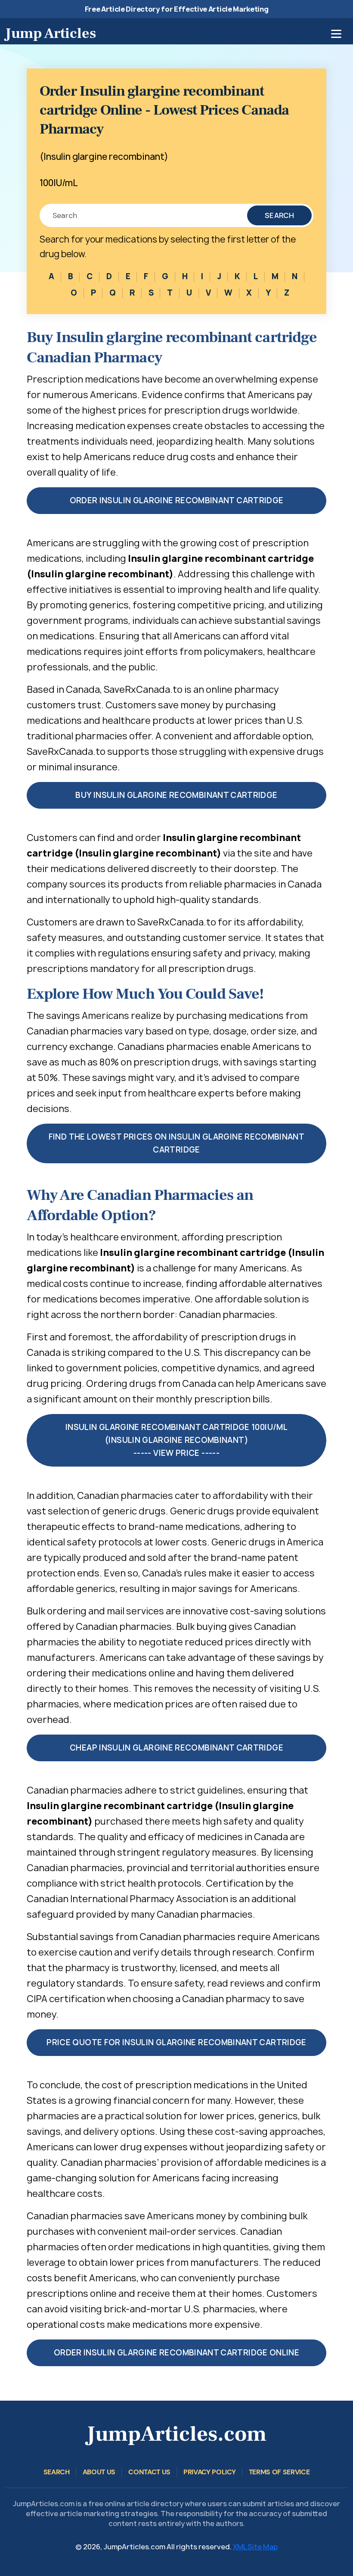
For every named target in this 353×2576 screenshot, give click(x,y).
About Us (99, 2472)
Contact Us (149, 2472)
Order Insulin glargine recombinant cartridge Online (176, 2353)
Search (279, 215)
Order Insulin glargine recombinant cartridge (177, 500)
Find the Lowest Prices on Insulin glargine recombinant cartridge (176, 1143)
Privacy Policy (210, 2472)
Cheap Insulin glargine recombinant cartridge (176, 1748)
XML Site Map (255, 2547)
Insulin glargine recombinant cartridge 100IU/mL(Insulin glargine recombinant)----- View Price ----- (176, 1440)
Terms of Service (279, 2472)
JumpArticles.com (176, 2434)
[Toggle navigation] (336, 34)
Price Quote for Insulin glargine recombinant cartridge (176, 2042)
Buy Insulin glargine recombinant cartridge (176, 795)
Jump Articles (51, 33)
